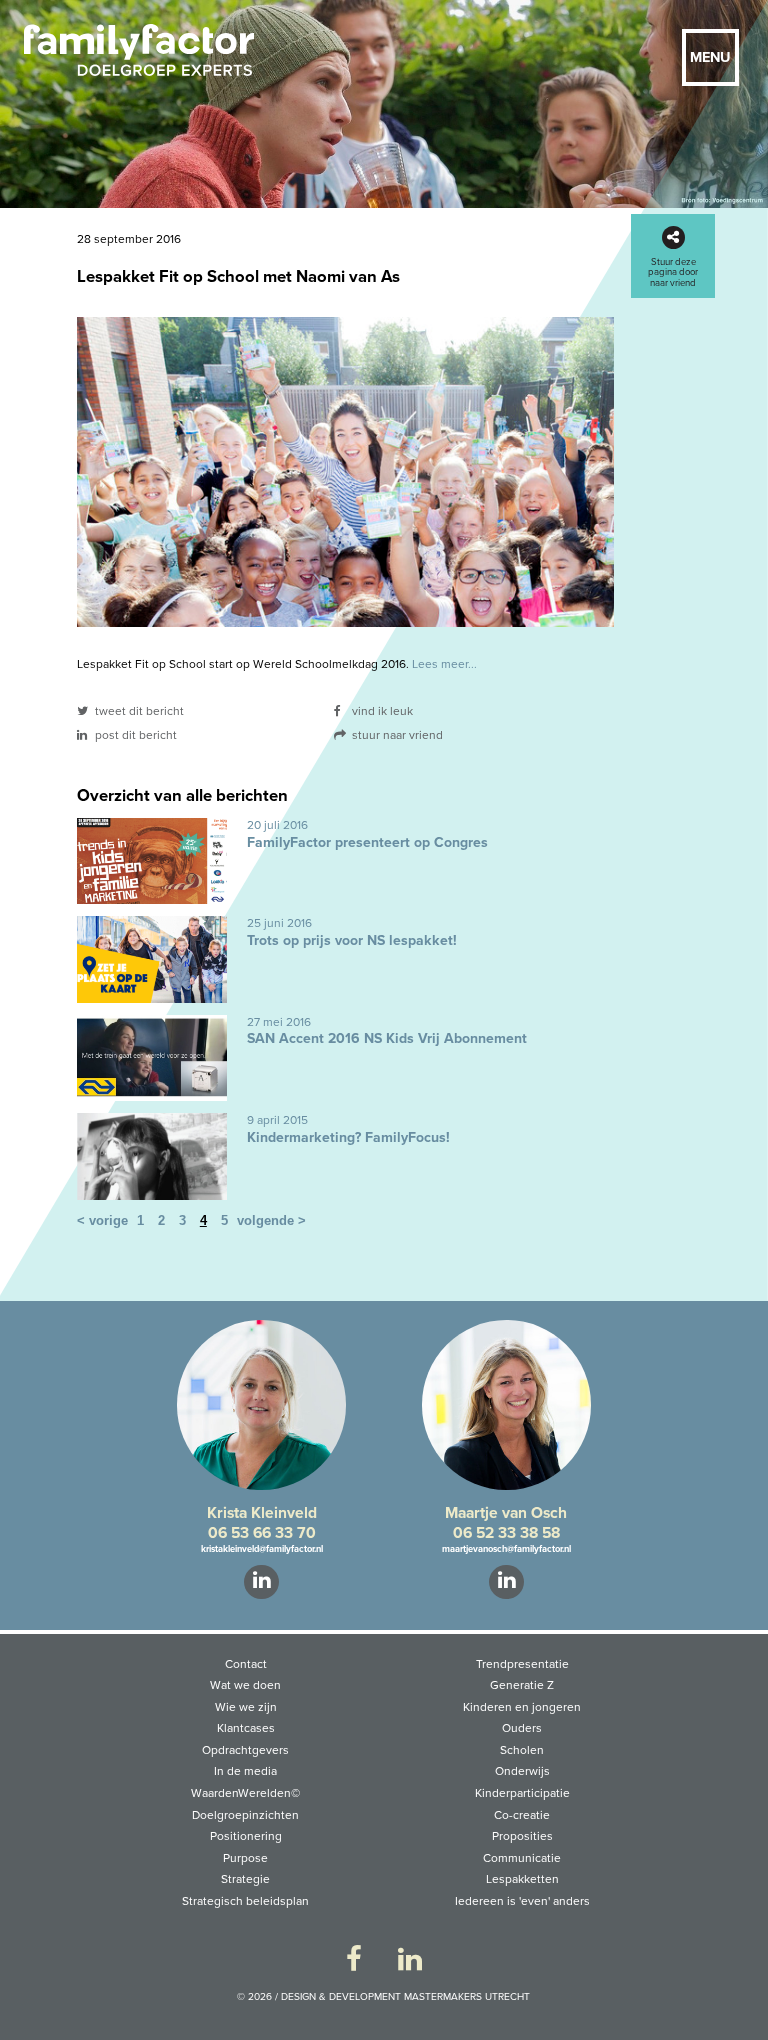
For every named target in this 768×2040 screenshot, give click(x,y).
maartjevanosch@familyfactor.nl (506, 1549)
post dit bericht (134, 735)
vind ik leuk (381, 711)
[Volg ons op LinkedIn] (410, 1960)
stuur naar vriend (396, 735)
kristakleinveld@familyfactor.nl (262, 1549)
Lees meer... (444, 664)
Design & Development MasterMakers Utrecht (405, 1997)
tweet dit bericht (138, 711)
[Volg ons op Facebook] (354, 1960)
